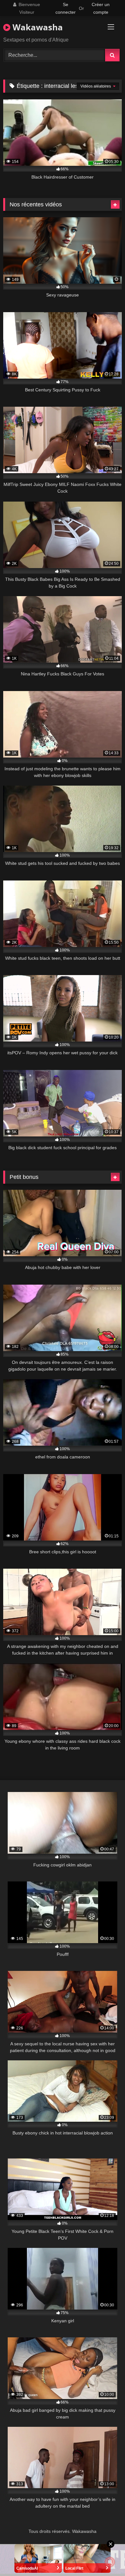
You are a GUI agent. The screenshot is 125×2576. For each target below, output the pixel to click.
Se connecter (66, 8)
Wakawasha (37, 27)
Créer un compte (101, 8)
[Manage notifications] (110, 2562)
